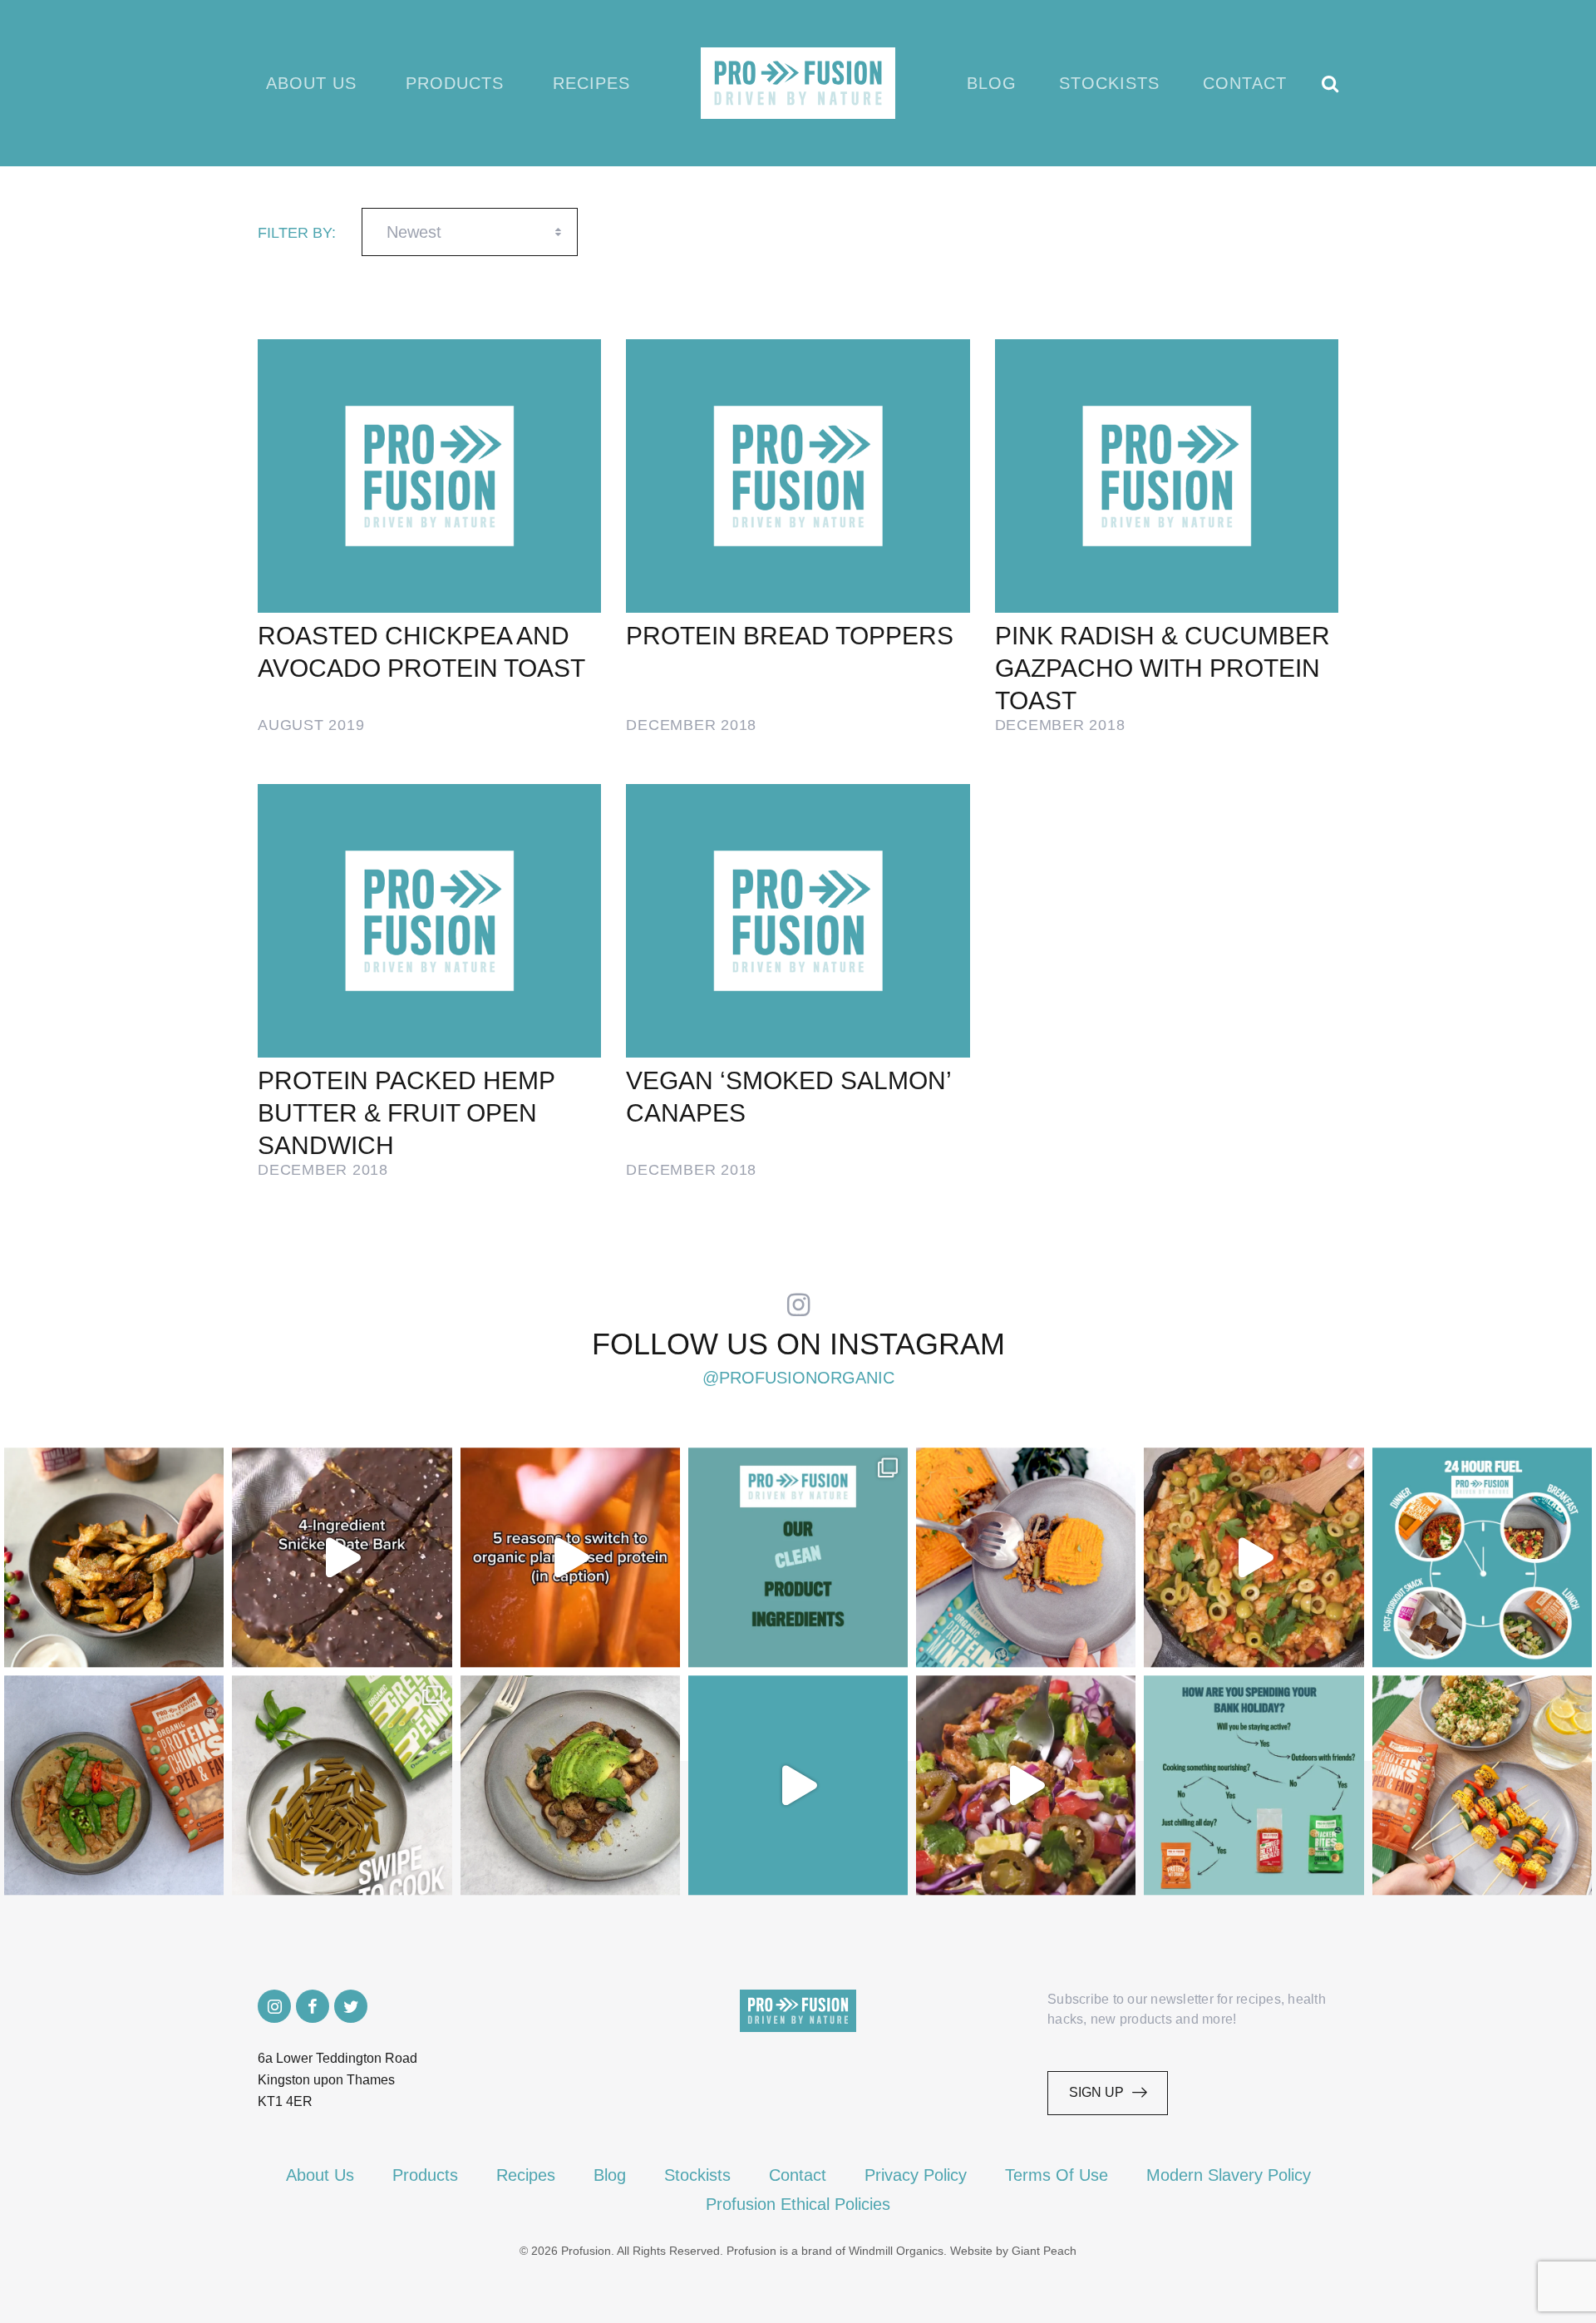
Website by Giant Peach (1013, 2251)
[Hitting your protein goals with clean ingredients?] (798, 1557)
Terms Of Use (1057, 2175)
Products (455, 83)
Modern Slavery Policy (1229, 2175)
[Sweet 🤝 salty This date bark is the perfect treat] (342, 1557)
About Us (311, 83)
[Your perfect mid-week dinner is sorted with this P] (1254, 1557)
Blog (992, 83)
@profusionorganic (798, 1378)
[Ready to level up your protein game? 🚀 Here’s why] (570, 1557)
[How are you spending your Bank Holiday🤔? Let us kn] (1254, 1785)
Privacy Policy (916, 2175)
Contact (1245, 83)
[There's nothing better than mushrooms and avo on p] (570, 1785)
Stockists (1109, 83)
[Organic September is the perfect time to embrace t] (798, 1785)
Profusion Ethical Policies (798, 2204)
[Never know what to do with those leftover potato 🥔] (114, 1557)
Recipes (591, 83)
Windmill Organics (896, 2251)
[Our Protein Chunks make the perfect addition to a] (114, 1785)
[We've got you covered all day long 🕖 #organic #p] (1482, 1557)
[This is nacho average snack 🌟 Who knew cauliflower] (1026, 1785)
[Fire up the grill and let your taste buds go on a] (1482, 1785)
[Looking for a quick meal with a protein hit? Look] (342, 1785)
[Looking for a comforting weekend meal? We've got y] (1026, 1557)
